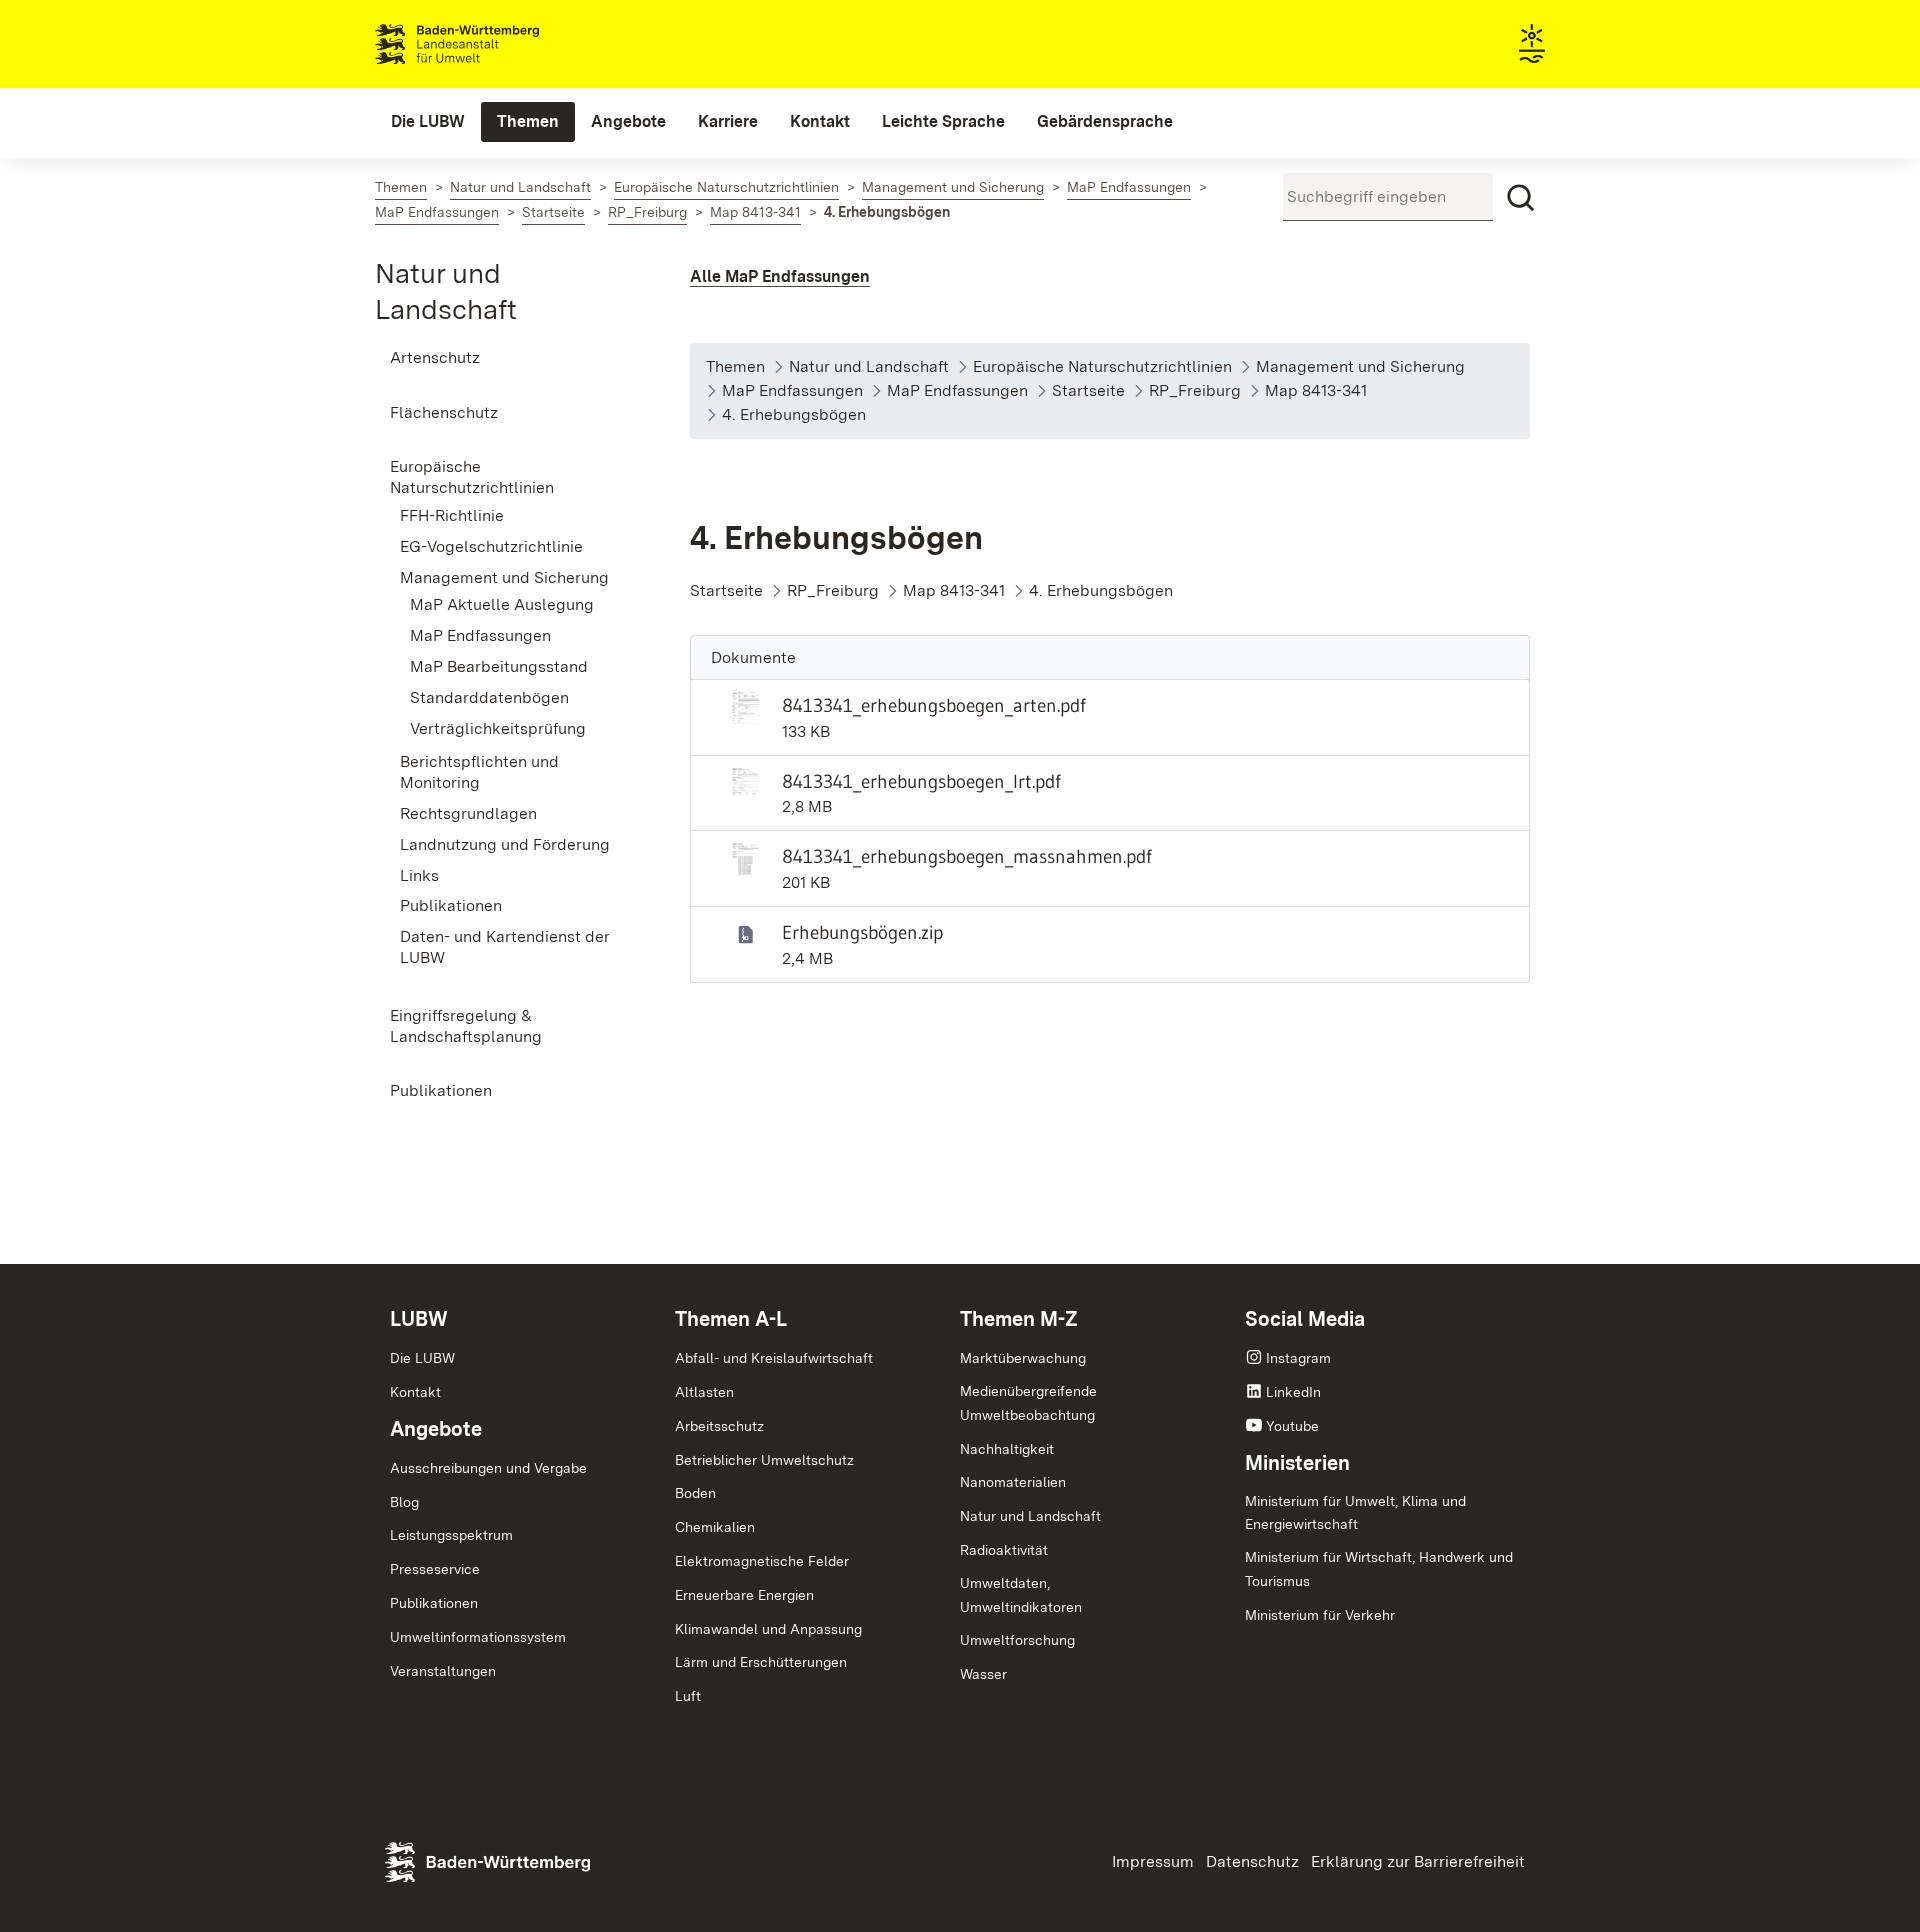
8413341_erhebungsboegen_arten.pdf (934, 705)
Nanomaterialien (1013, 1482)
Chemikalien (715, 1527)
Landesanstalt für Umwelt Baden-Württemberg (492, 44)
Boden (695, 1493)
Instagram (1298, 1358)
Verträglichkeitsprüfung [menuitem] (498, 728)
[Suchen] (1521, 198)
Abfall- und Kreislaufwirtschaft (774, 1358)
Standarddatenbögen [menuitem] (489, 697)
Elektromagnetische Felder (762, 1561)
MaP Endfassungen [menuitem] (480, 635)
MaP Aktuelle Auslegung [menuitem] (502, 604)
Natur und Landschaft (1030, 1516)
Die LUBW (422, 1358)
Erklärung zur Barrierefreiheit (1418, 1861)
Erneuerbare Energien (744, 1595)
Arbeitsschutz (719, 1426)
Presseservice (435, 1569)
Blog (404, 1502)
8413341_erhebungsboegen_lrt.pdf (921, 781)
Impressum (1153, 1861)
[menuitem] (428, 122)
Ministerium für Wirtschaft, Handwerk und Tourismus (1379, 1569)
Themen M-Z (1019, 1319)
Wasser (983, 1674)
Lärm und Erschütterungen (761, 1662)
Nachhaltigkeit (1007, 1449)
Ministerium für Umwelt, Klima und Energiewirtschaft (1355, 1513)
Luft (688, 1696)
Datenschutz (1252, 1861)
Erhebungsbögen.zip (862, 932)
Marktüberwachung (1023, 1358)
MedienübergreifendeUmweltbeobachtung (1028, 1403)
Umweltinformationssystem (478, 1637)
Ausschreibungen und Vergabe (488, 1468)
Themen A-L (731, 1319)
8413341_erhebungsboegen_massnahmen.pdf (967, 856)
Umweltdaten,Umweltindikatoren (1021, 1595)
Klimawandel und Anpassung (768, 1629)
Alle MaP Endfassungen (780, 276)
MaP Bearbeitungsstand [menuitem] (499, 666)
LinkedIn (1293, 1392)
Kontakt (415, 1392)
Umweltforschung (1017, 1640)
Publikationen (434, 1603)
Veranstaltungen (443, 1671)
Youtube (1292, 1426)
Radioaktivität (1004, 1550)
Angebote (436, 1429)
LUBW (419, 1319)
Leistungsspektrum (451, 1535)
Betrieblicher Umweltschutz (764, 1460)
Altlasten (704, 1392)
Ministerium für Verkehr (1320, 1615)
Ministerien (1297, 1463)
